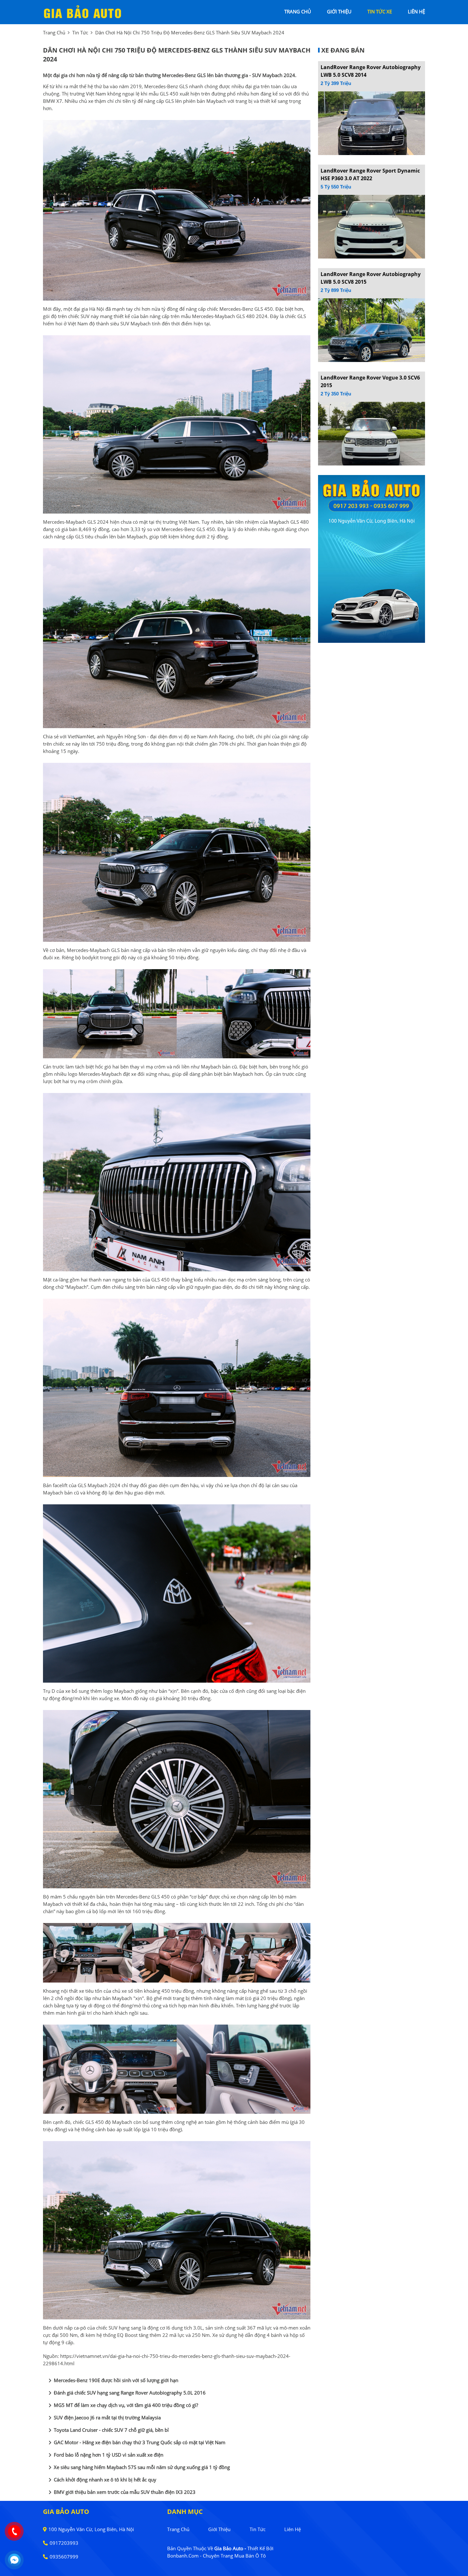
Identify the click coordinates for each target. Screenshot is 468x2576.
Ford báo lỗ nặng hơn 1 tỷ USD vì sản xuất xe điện (105, 2455)
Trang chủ (178, 2529)
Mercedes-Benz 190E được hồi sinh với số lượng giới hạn (112, 2381)
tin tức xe (380, 11)
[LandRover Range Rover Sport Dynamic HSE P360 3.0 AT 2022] (372, 226)
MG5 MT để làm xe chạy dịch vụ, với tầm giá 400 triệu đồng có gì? (122, 2405)
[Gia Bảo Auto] (83, 11)
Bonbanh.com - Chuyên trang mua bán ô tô (216, 2556)
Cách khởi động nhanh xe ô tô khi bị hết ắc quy (101, 2480)
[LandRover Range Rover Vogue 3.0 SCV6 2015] (372, 433)
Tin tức (80, 32)
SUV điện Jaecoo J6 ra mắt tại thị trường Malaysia (103, 2418)
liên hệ (416, 11)
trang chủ (298, 11)
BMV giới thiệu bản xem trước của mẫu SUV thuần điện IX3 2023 (121, 2492)
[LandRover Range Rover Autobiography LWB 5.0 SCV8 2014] (372, 123)
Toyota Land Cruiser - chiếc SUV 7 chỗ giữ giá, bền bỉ (107, 2430)
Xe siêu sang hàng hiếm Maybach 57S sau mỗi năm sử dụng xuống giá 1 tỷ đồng (138, 2467)
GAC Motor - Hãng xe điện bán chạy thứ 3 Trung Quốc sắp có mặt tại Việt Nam (136, 2443)
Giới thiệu (219, 2529)
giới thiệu (339, 11)
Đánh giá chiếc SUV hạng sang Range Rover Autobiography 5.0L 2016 (126, 2393)
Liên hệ (293, 2529)
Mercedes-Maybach (64, 522)
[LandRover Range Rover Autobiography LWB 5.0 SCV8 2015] (372, 330)
